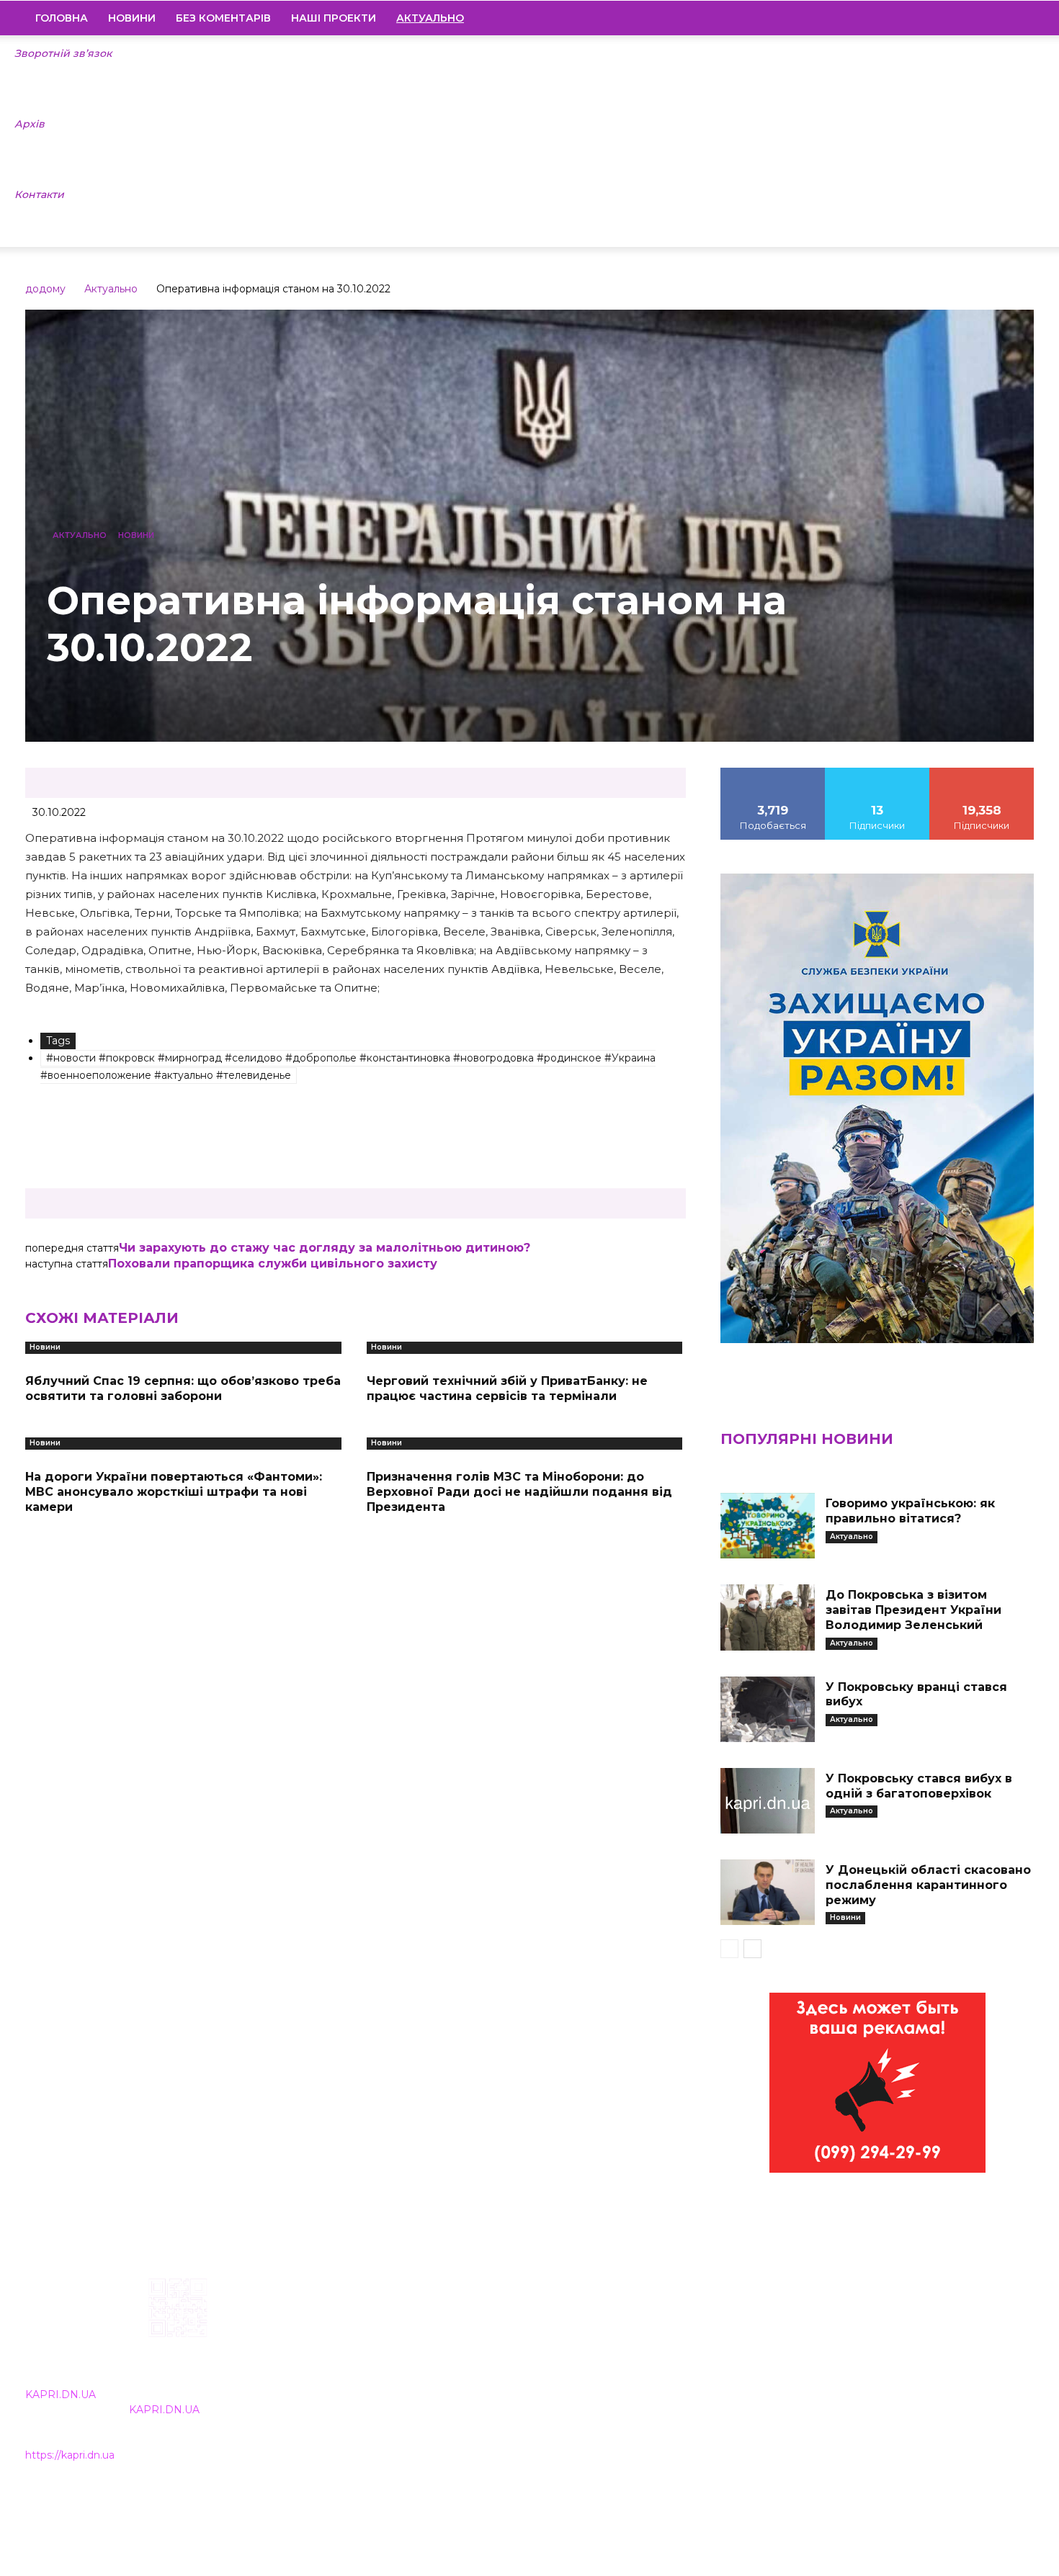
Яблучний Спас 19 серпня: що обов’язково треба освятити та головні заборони (183, 1388)
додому (45, 289)
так (773, 773)
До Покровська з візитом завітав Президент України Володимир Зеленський (913, 1610)
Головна (62, 18)
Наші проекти (334, 18)
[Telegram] (974, 18)
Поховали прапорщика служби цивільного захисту (273, 1264)
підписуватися (982, 773)
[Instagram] (949, 18)
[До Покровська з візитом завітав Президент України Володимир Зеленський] (767, 1617)
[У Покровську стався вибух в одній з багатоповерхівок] (767, 1801)
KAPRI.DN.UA (61, 2395)
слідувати (877, 773)
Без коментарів (223, 18)
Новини (132, 18)
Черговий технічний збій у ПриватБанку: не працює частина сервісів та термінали (507, 1388)
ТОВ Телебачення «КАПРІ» (445, 2370)
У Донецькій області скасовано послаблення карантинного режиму (928, 1885)
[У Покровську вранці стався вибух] (767, 1709)
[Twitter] (998, 18)
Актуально (111, 289)
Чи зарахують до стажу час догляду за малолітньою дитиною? (325, 1248)
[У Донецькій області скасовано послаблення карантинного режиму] (767, 1892)
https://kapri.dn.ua (70, 2455)
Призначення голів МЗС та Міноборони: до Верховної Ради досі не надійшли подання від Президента (519, 1492)
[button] (1016, 19)
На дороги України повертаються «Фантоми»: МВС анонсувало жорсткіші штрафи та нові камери (174, 1492)
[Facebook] (925, 18)
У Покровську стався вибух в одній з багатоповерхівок (919, 1786)
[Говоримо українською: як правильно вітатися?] (767, 1526)
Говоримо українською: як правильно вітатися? (910, 1511)
